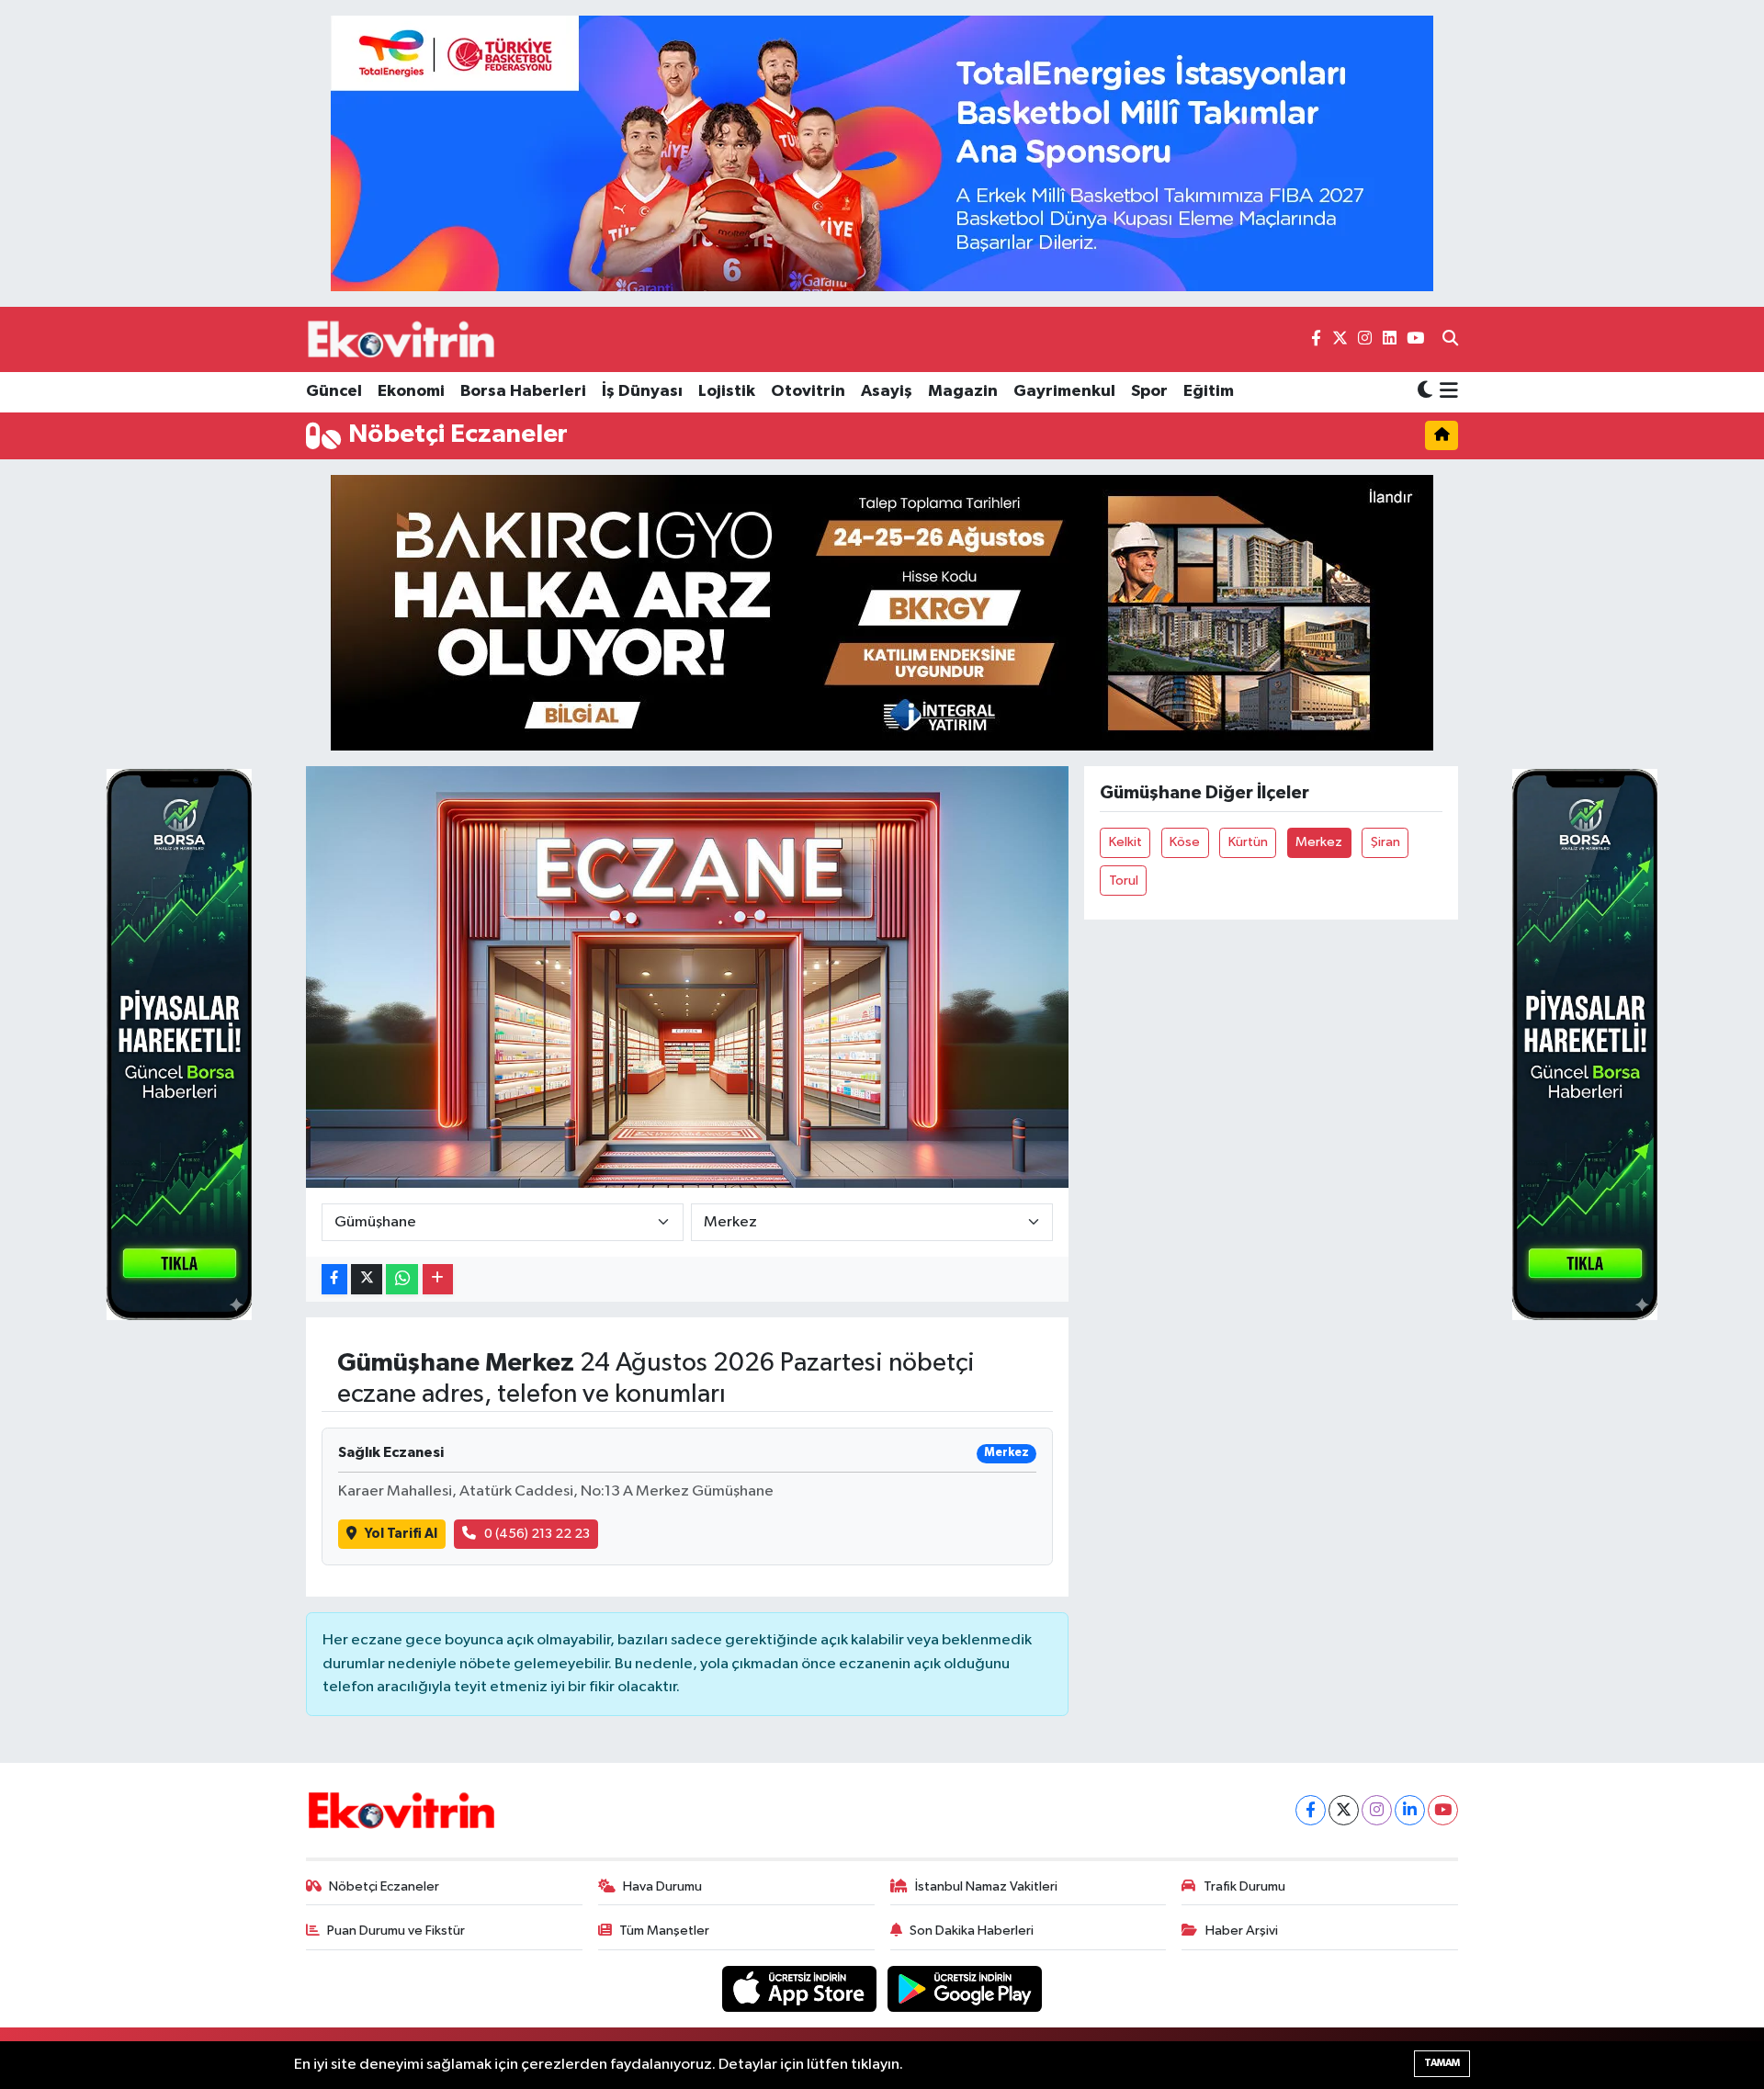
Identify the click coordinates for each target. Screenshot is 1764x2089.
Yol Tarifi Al (401, 1534)
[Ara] (1450, 340)
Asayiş (887, 391)
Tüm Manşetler (664, 1931)
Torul (1124, 881)
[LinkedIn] (1410, 1810)
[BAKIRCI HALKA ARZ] (882, 612)
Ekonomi (411, 391)
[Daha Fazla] (438, 1279)
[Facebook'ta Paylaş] (334, 1279)
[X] (1344, 1810)
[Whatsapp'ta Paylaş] (402, 1279)
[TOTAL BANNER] (882, 153)
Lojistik (727, 391)
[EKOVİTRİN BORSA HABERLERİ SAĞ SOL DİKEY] (179, 1044)
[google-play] (965, 1988)
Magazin (963, 391)
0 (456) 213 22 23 (537, 1534)
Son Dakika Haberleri (972, 1931)
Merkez (1319, 842)
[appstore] (801, 1988)
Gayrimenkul (1064, 391)
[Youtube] (1443, 1810)
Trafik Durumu (1244, 1886)
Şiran (1385, 842)
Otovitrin (808, 391)
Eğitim (1209, 391)
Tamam (1442, 2063)
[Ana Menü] (1446, 392)
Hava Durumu (662, 1886)
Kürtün (1248, 842)
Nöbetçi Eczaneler (384, 1886)
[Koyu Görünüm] (1425, 392)
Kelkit (1125, 842)
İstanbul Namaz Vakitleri (986, 1886)
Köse (1185, 842)
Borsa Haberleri (523, 391)
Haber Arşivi (1242, 1931)
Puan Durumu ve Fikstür (396, 1931)
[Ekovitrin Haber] (402, 339)
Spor (1149, 391)
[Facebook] (1311, 1810)
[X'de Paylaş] (367, 1279)
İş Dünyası (642, 391)
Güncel (334, 391)
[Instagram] (1377, 1810)
